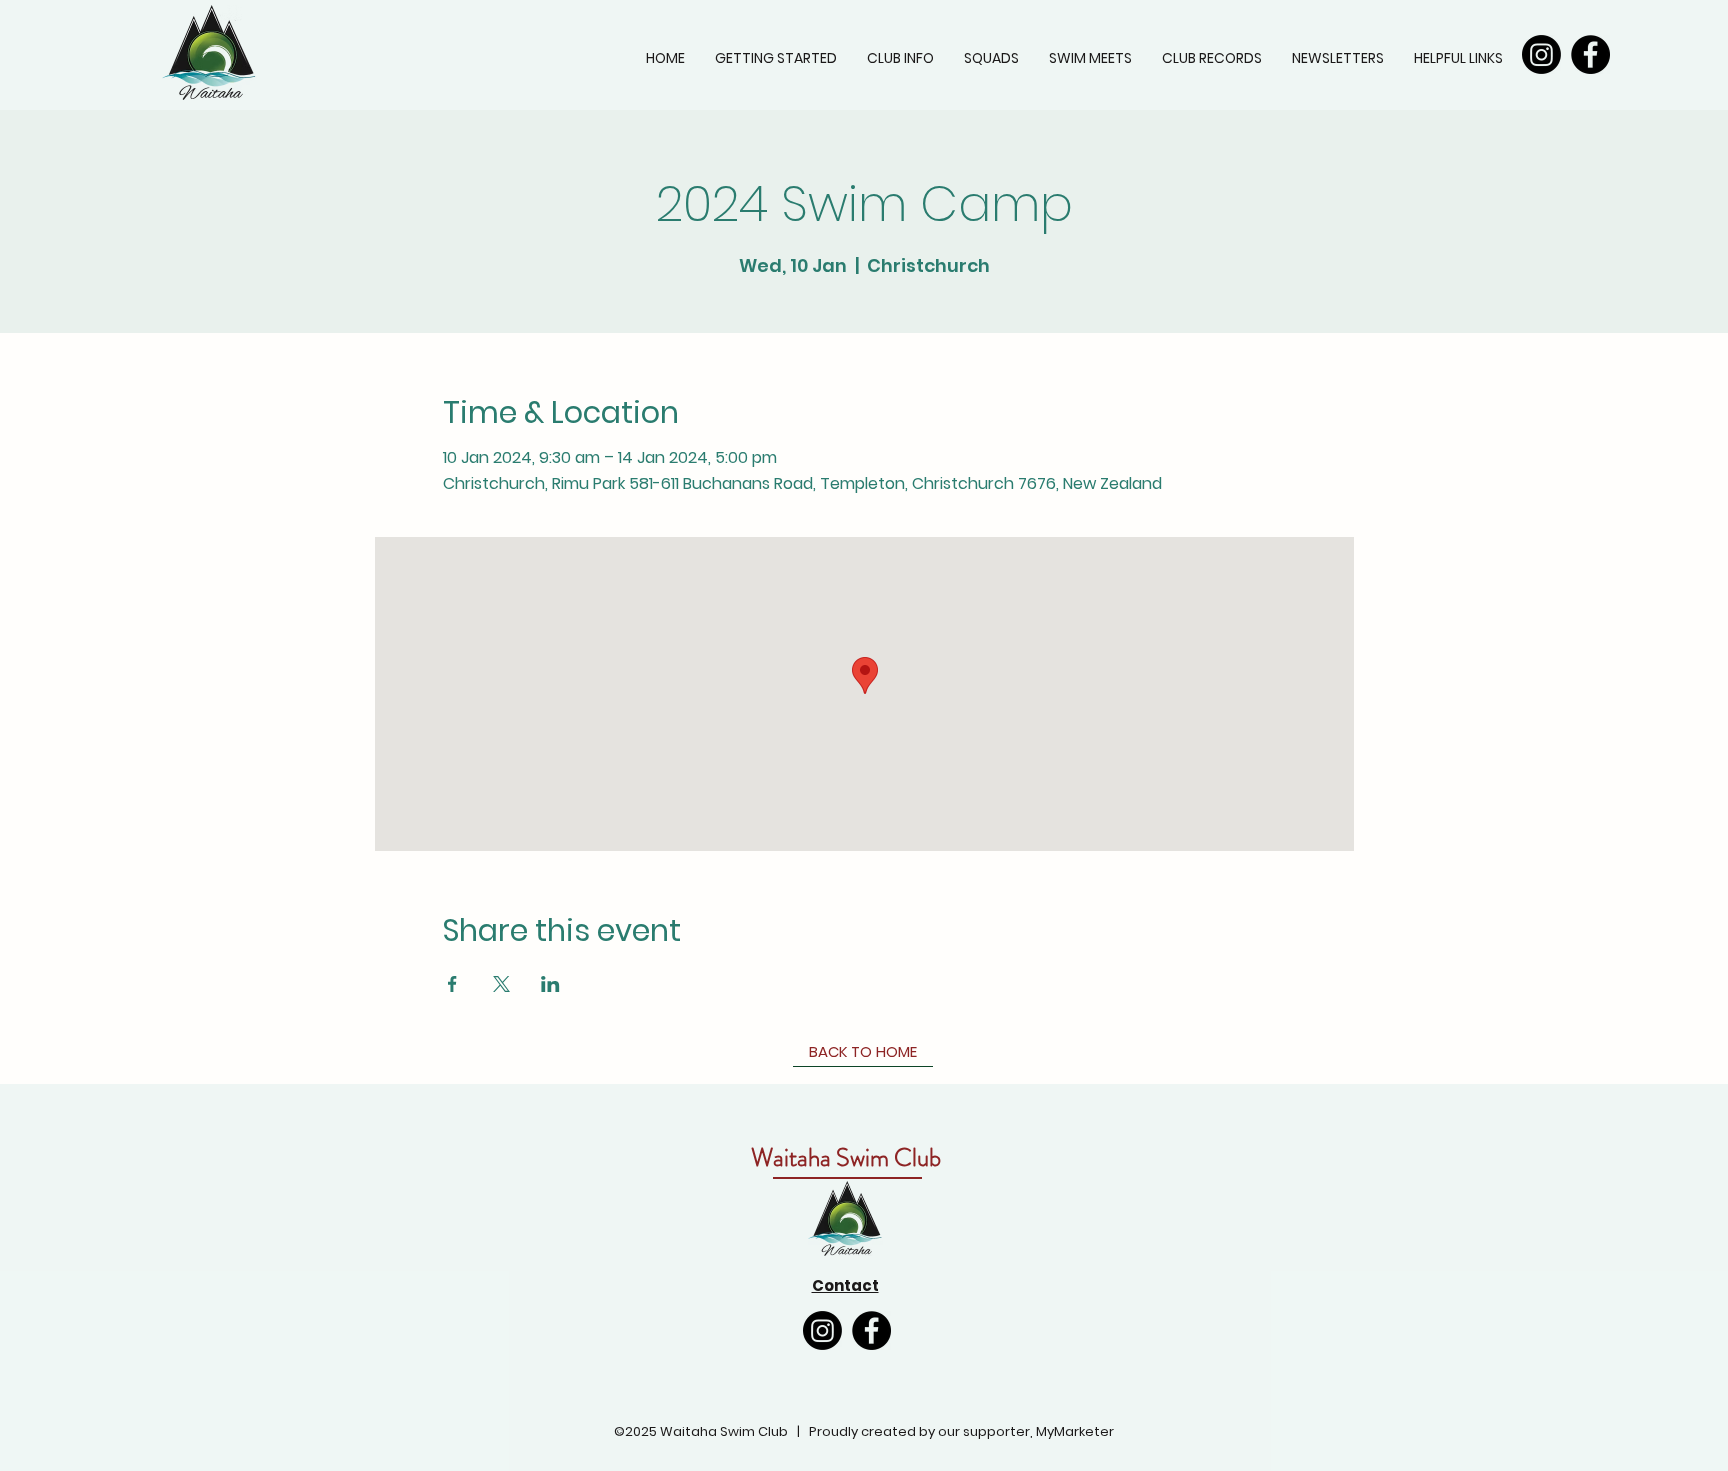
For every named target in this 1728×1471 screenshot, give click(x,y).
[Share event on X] (501, 984)
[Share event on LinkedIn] (550, 984)
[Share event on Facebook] (452, 984)
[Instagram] (1541, 54)
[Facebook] (1590, 54)
